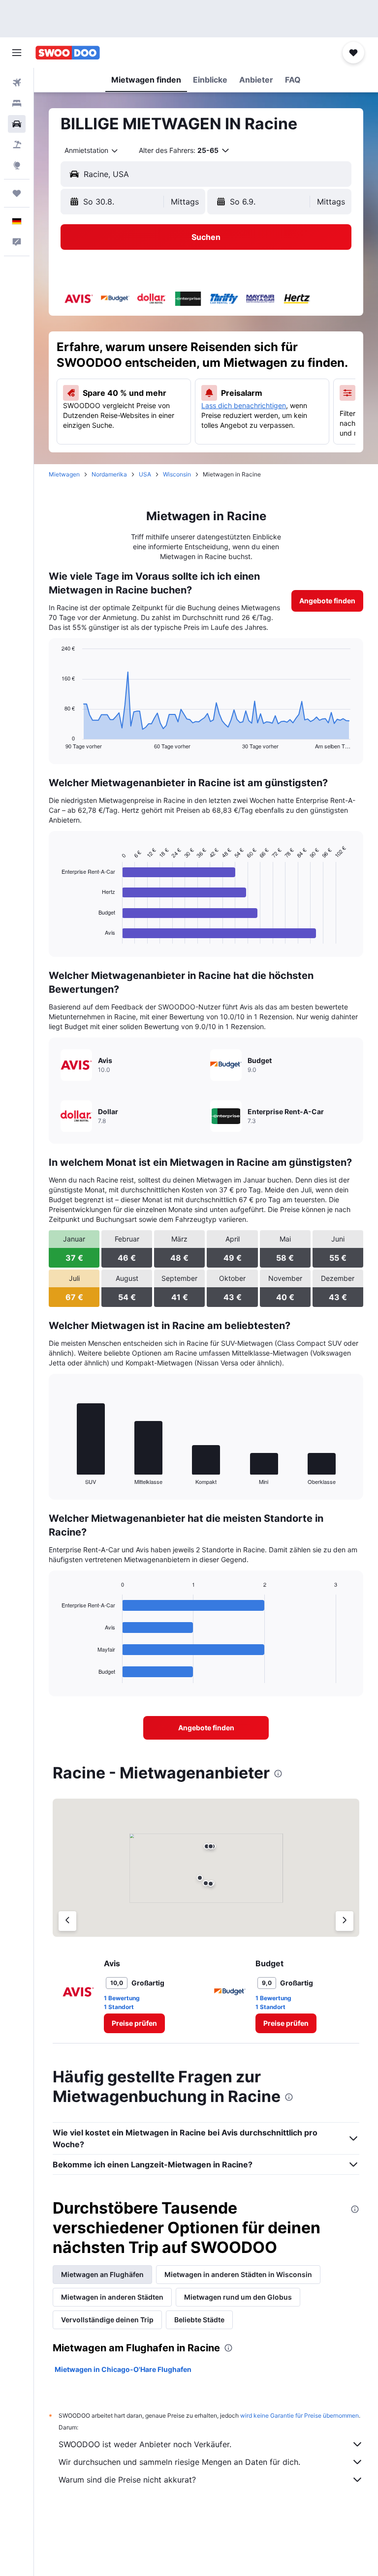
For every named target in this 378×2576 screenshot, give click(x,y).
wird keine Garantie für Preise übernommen (299, 2415)
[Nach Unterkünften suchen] (17, 103)
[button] (17, 53)
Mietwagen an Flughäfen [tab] (102, 2274)
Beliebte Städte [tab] (199, 2320)
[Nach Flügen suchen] (17, 83)
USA (145, 474)
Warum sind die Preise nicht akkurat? (127, 2480)
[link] (327, 601)
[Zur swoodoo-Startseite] (68, 53)
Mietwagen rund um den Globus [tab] (238, 2297)
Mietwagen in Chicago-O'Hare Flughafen (123, 2369)
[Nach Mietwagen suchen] (17, 124)
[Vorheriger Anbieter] (67, 1921)
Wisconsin (177, 474)
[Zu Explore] (17, 165)
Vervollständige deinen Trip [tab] (107, 2320)
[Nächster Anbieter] (345, 1921)
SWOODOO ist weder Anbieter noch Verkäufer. (145, 2444)
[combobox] (92, 150)
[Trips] (17, 193)
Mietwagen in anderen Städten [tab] (112, 2297)
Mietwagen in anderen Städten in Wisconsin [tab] (238, 2274)
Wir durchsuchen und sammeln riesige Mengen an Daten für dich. (179, 2462)
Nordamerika (109, 474)
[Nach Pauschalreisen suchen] (17, 145)
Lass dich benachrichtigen (244, 405)
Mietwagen (64, 474)
